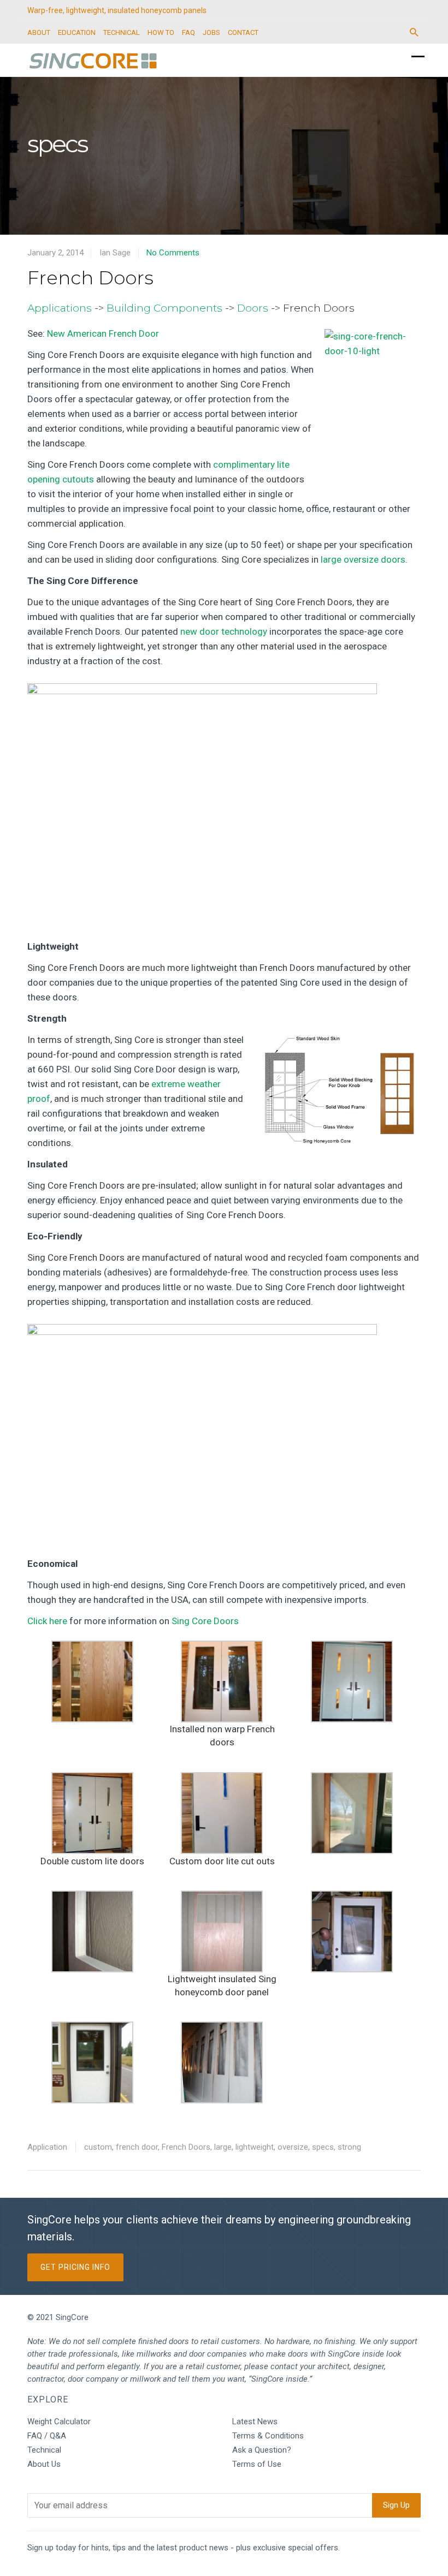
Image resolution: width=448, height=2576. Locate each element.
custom (98, 2147)
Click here (47, 1621)
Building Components (164, 308)
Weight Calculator (59, 2422)
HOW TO (161, 32)
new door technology (224, 631)
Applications (60, 308)
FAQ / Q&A (47, 2436)
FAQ (188, 32)
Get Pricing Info (75, 2267)
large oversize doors (363, 559)
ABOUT (39, 32)
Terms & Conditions (268, 2436)
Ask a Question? (262, 2450)
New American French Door (103, 333)
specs (323, 2147)
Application (47, 2147)
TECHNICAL (122, 32)
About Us (44, 2464)
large (223, 2147)
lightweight (255, 2147)
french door (137, 2147)
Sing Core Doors (205, 1621)
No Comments (173, 253)
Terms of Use (257, 2464)
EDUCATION (77, 32)
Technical (44, 2450)
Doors (253, 308)
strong (349, 2147)
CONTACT (243, 32)
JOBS (211, 32)
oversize (293, 2147)
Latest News (255, 2422)
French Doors (90, 278)
